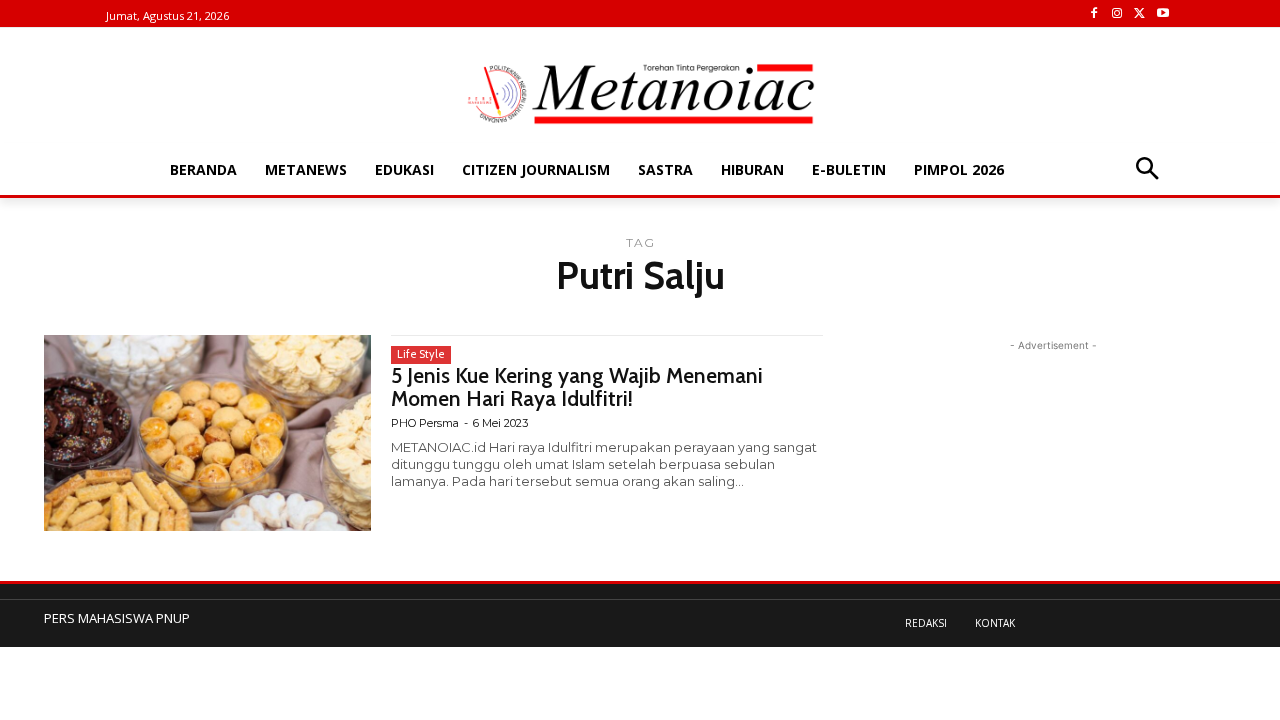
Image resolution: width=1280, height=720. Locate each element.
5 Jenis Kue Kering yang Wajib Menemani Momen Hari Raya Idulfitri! (577, 387)
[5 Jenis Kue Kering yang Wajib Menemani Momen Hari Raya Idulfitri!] (207, 433)
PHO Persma (425, 423)
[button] (1146, 170)
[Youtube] (1162, 14)
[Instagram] (1117, 14)
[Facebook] (1094, 14)
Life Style (421, 354)
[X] (1139, 14)
